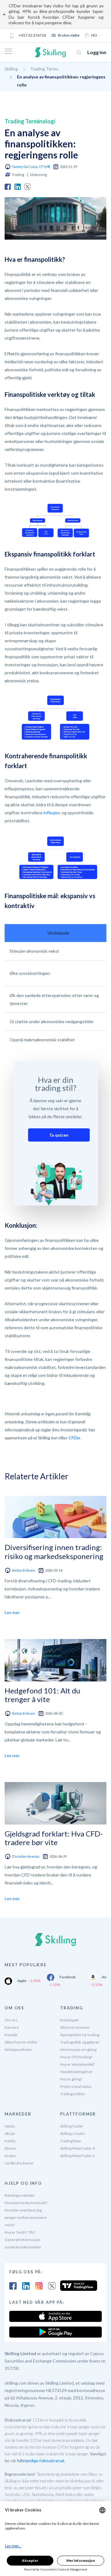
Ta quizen (59, 1135)
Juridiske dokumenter (23, 2247)
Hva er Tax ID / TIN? (20, 2232)
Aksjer (10, 2133)
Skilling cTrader (73, 2133)
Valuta (10, 2126)
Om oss (11, 2020)
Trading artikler (73, 2094)
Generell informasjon (23, 2240)
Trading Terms (44, 69)
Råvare (10, 2148)
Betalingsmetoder (20, 2195)
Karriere (12, 2027)
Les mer (12, 1612)
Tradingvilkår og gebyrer (80, 2042)
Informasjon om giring (78, 2050)
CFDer (74, 1438)
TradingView (70, 2141)
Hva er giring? (71, 2079)
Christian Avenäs (26, 1856)
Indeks (10, 2141)
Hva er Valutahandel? (77, 2064)
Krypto (10, 2156)
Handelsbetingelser (76, 2072)
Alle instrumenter (75, 2027)
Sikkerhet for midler (21, 2042)
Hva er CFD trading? (76, 2057)
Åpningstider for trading (80, 2035)
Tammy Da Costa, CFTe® (31, 167)
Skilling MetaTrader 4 (77, 2148)
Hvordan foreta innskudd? (26, 2203)
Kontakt (11, 2035)
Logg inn (97, 52)
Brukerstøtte (69, 35)
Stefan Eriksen (23, 1570)
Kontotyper (70, 2020)
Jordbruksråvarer (19, 2163)
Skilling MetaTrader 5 (77, 2156)
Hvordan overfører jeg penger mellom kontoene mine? (26, 2217)
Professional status (76, 2086)
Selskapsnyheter (18, 2050)
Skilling (11, 69)
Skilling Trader (72, 2126)
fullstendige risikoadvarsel (41, 2461)
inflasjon (52, 813)
